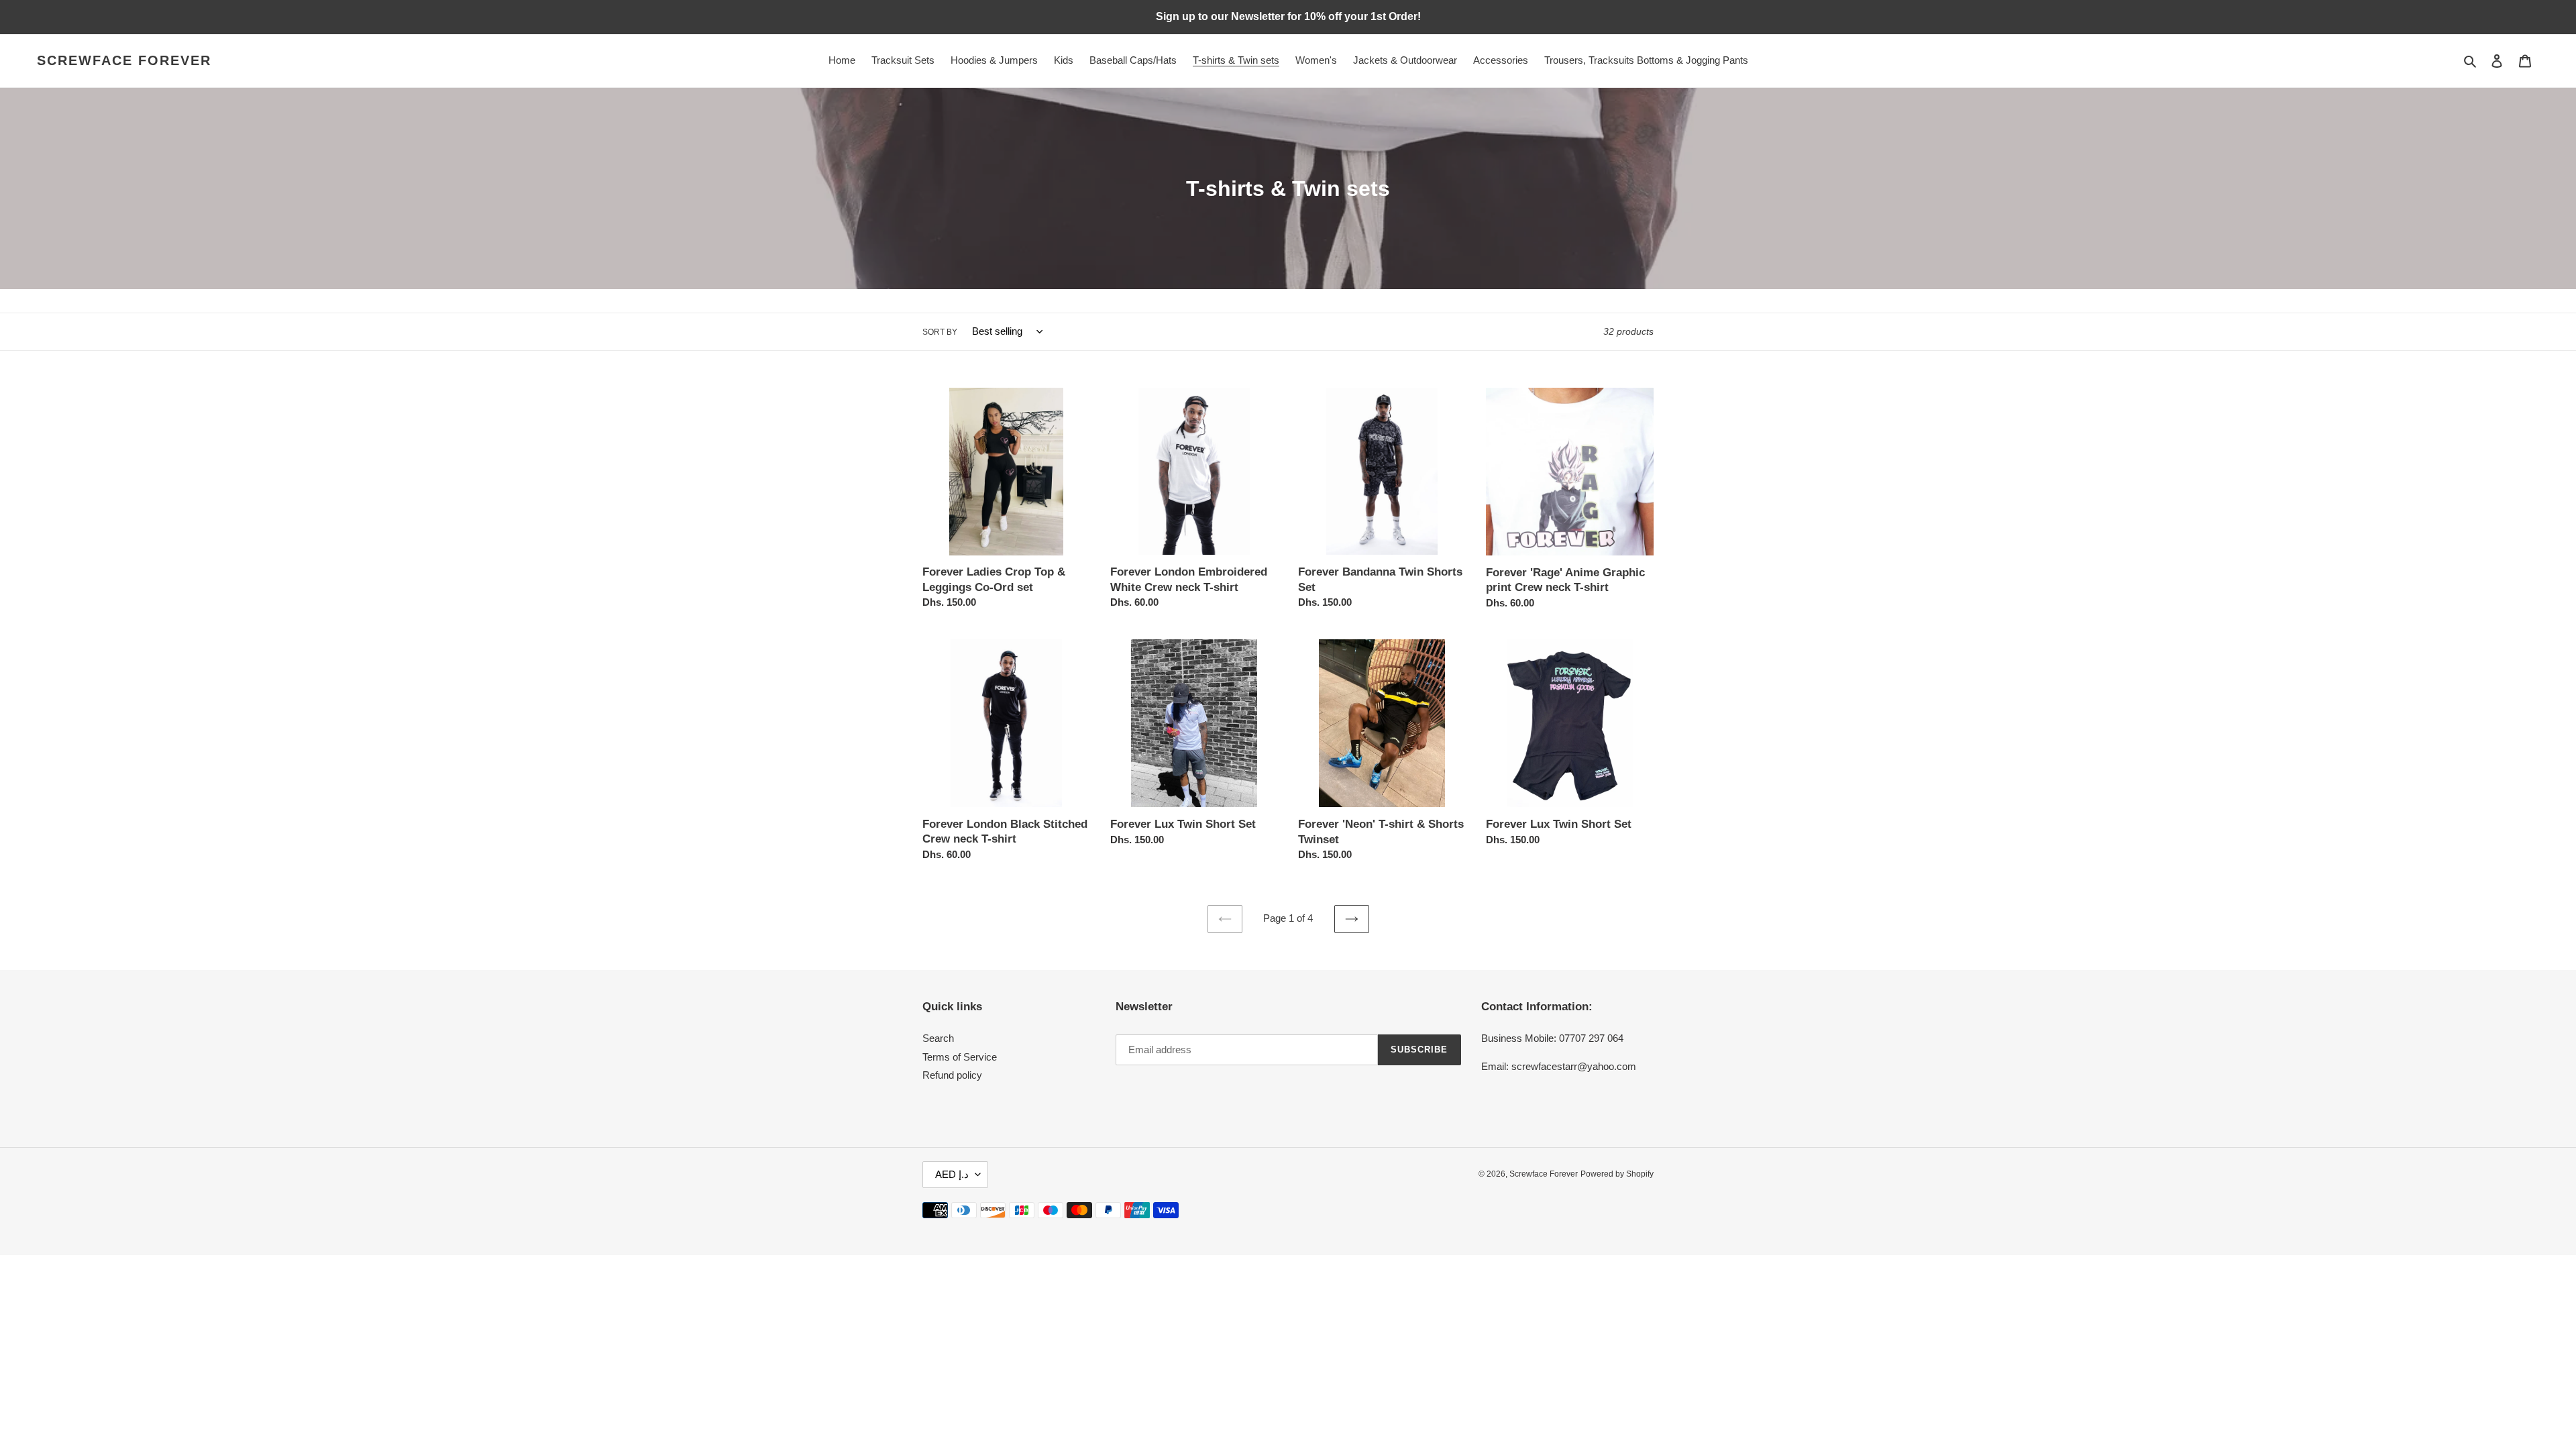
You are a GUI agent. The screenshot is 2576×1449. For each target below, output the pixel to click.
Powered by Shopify (1617, 1174)
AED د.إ (952, 1174)
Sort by (940, 332)
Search (938, 1038)
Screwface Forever (124, 60)
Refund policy (952, 1075)
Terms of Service (960, 1057)
